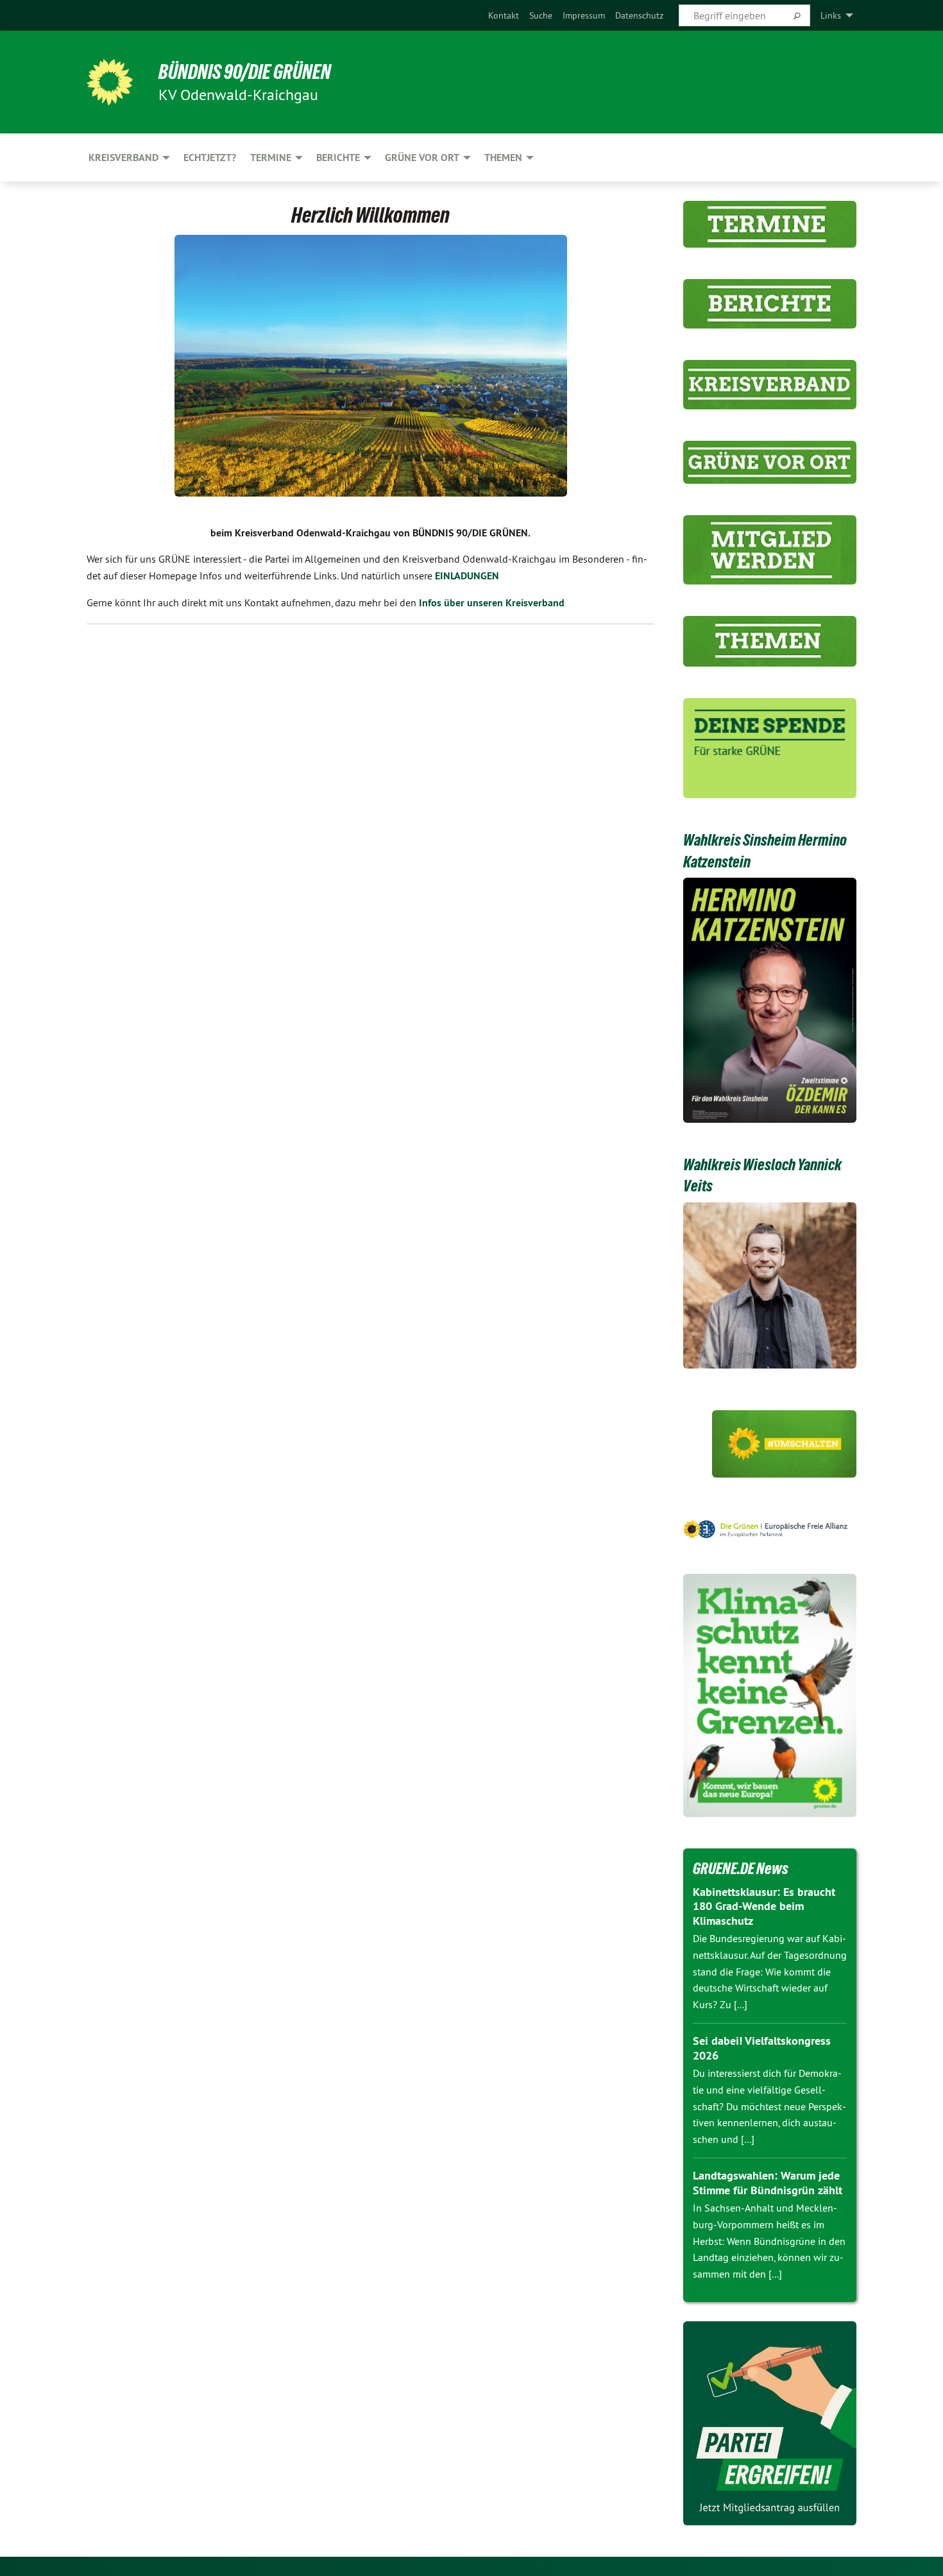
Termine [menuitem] (271, 158)
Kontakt (504, 15)
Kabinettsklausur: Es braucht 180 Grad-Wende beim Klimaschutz (764, 1906)
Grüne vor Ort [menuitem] (422, 158)
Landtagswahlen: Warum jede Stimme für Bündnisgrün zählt (768, 2183)
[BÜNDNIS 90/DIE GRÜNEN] (110, 82)
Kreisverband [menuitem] (123, 158)
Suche (541, 15)
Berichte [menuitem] (338, 158)
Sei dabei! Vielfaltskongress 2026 (762, 2048)
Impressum (584, 15)
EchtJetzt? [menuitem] (210, 158)
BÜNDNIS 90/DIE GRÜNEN (245, 72)
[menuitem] (504, 15)
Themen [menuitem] (503, 158)
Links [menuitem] (831, 15)
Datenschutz (639, 15)
